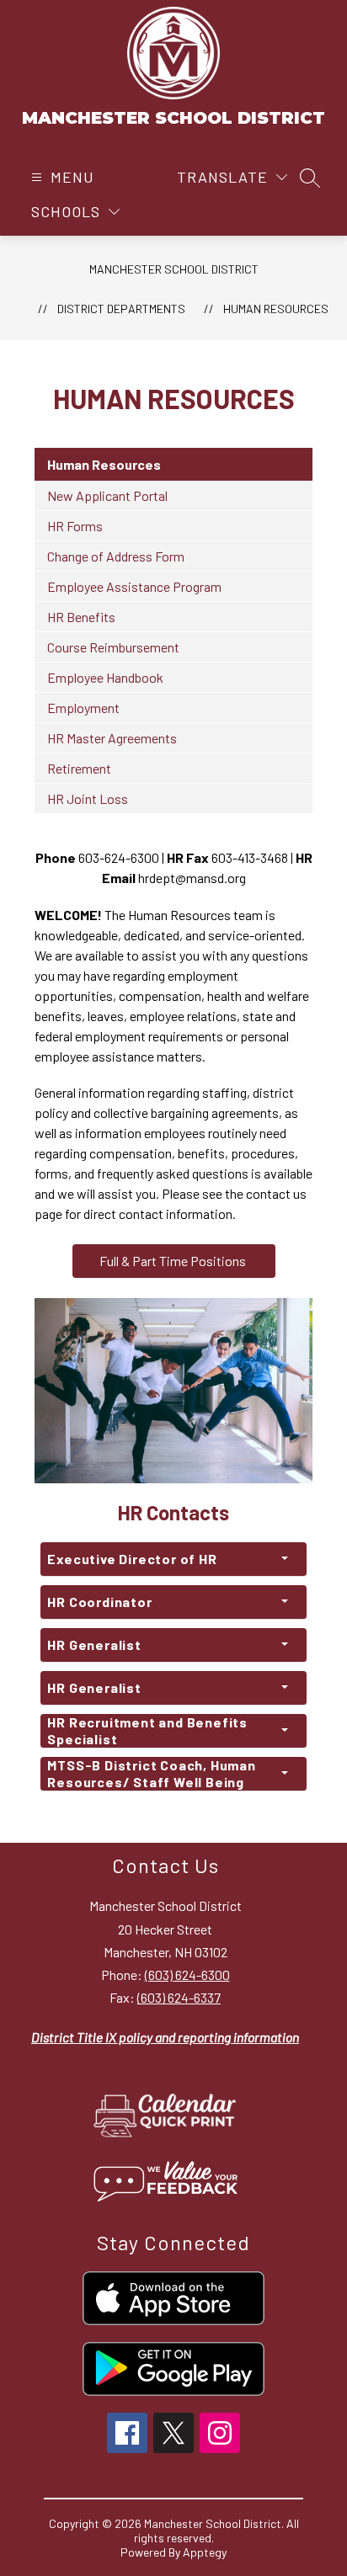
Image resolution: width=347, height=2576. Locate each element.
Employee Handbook (105, 677)
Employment (83, 708)
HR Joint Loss (88, 798)
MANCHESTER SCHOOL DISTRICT (174, 269)
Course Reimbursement (113, 647)
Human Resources (276, 309)
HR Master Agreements (112, 738)
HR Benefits (81, 617)
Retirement (79, 768)
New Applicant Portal (107, 495)
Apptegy (205, 2552)
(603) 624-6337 (179, 1997)
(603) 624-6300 (187, 1975)
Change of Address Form (116, 556)
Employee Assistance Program (134, 586)
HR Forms (75, 526)
